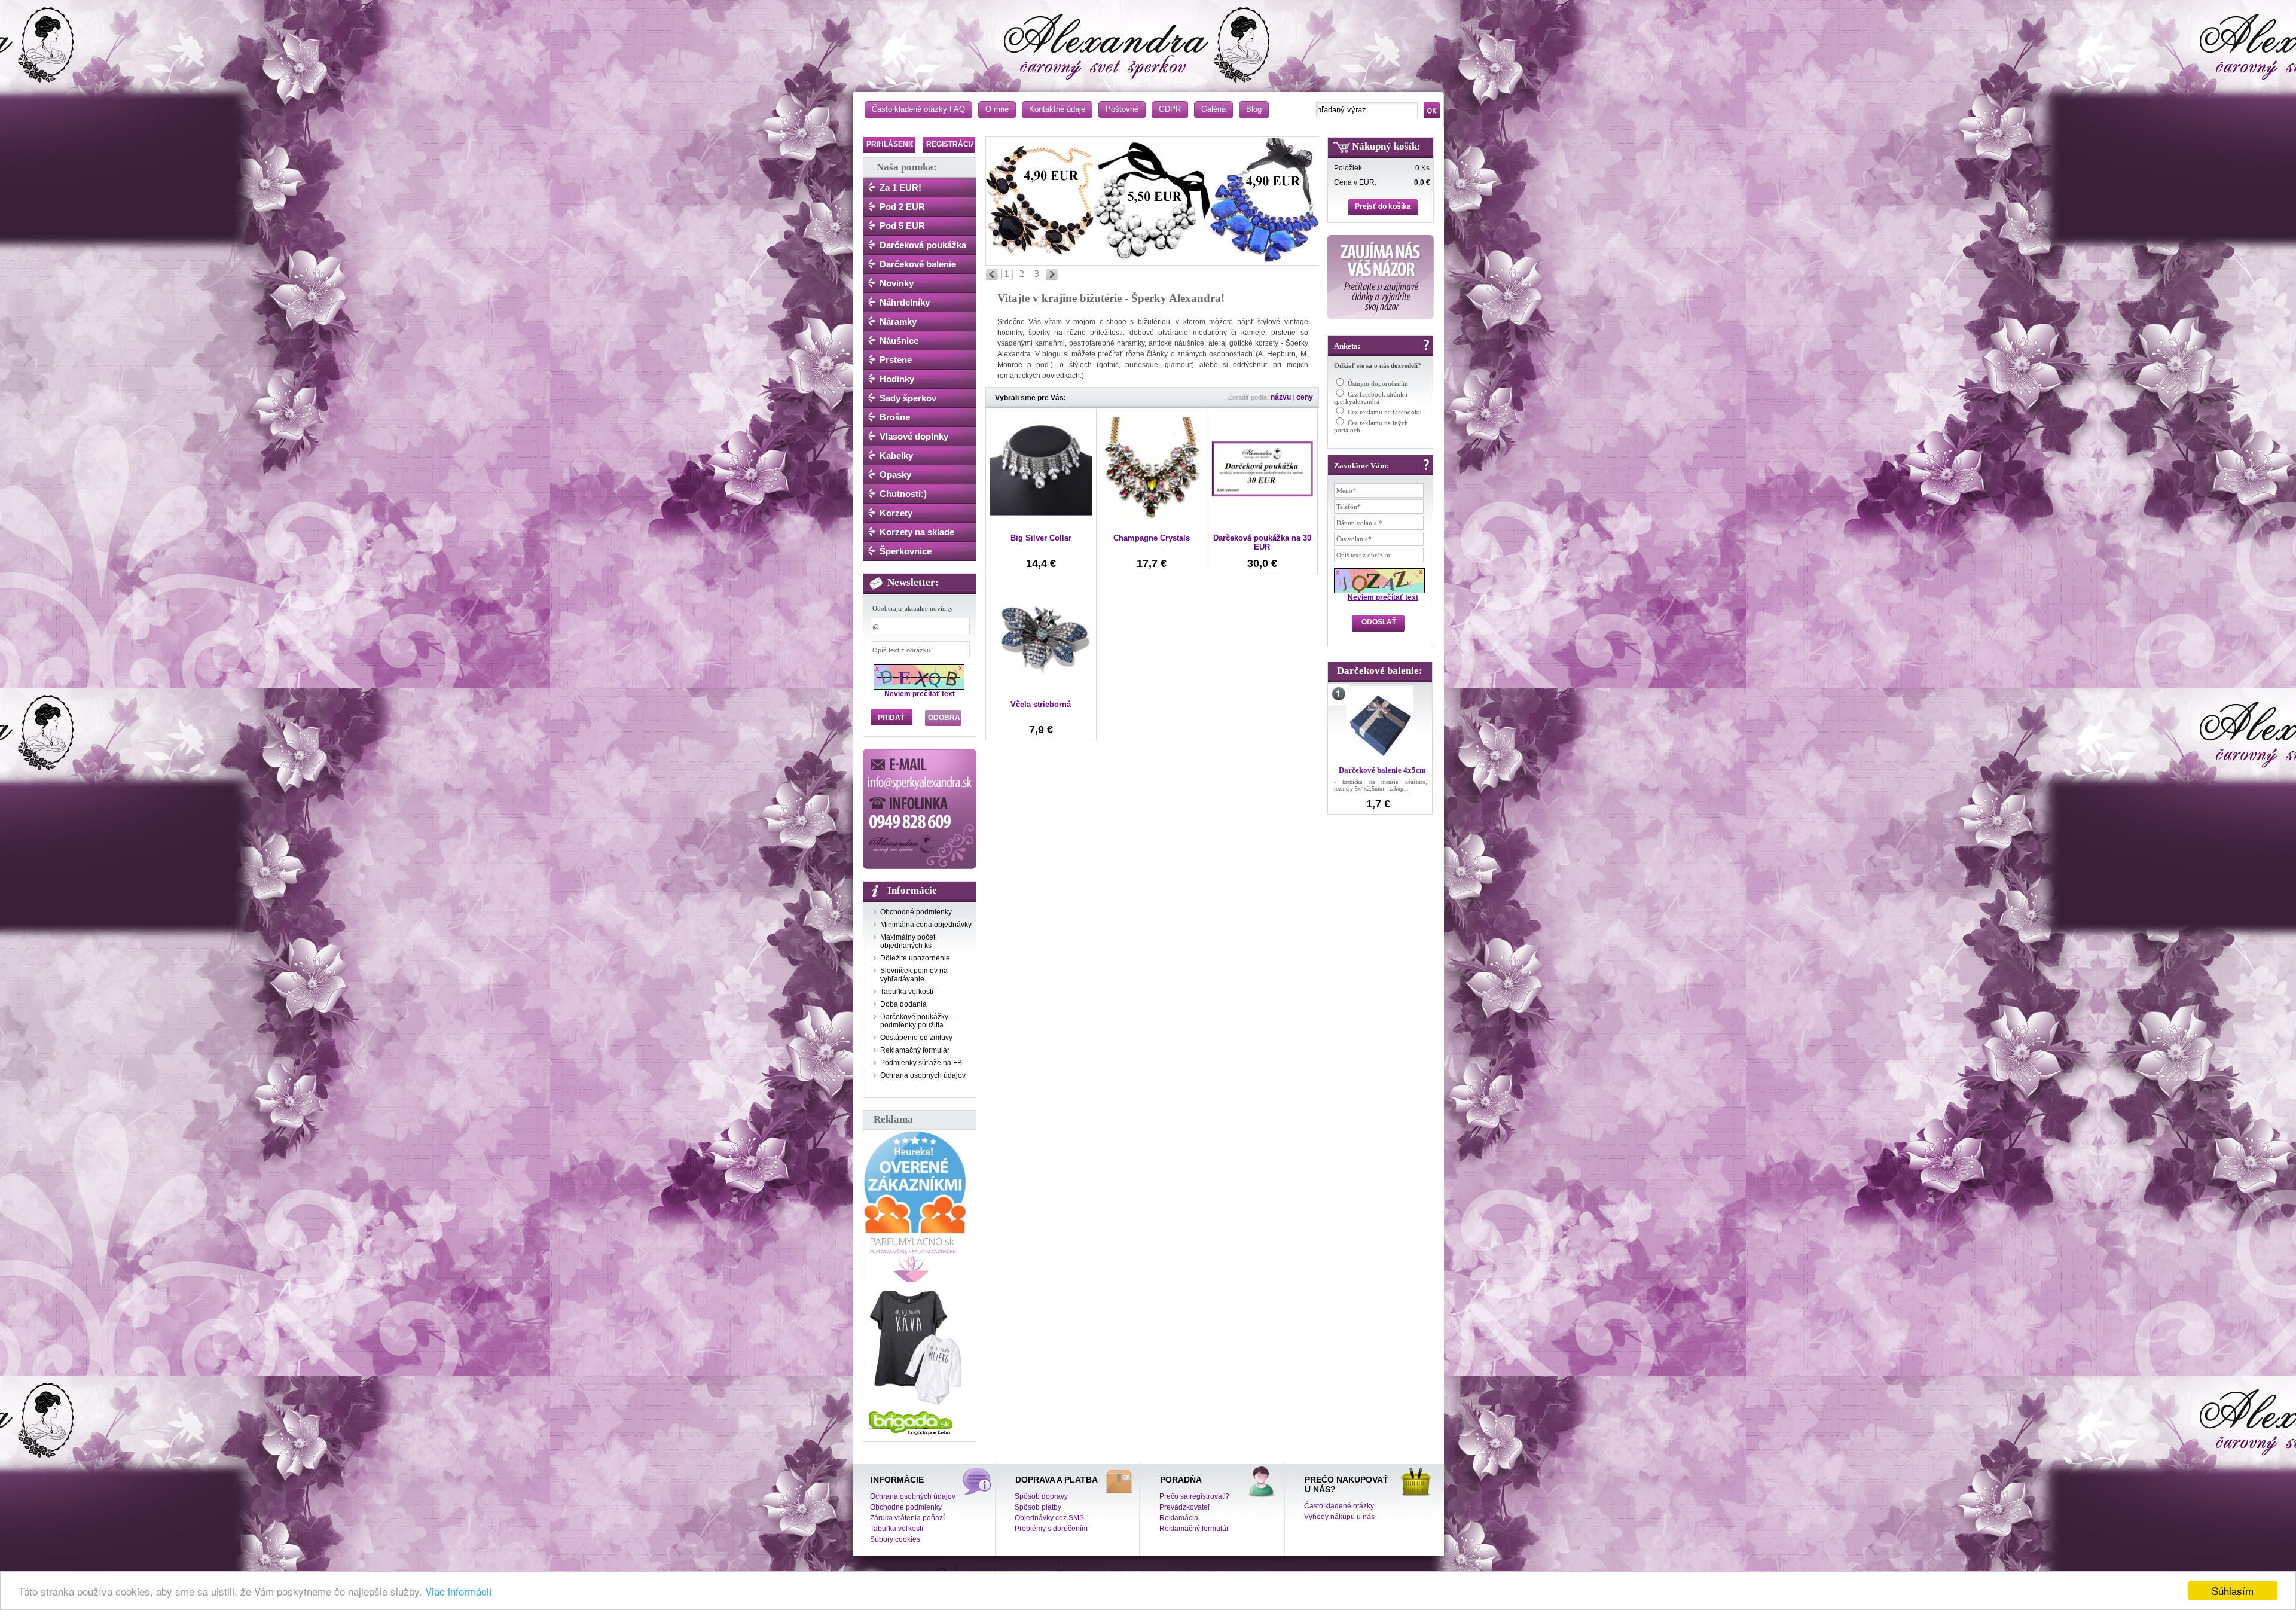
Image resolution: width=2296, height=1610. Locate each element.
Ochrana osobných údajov (923, 1075)
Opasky (895, 475)
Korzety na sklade (917, 532)
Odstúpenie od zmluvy (916, 1038)
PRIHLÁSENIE (891, 144)
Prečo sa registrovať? (1194, 1496)
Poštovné (1122, 109)
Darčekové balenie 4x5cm (1382, 770)
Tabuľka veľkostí (907, 992)
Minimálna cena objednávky (926, 925)
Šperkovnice (906, 551)
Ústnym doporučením (1378, 383)
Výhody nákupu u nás (1339, 1517)
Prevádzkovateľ (1185, 1507)
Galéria (1213, 109)
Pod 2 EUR (902, 207)
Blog (1254, 109)
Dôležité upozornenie (915, 958)
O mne (997, 109)
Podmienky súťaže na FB (921, 1063)
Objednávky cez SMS (1049, 1518)
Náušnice (899, 341)
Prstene (896, 360)
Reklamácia (1179, 1518)
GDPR (1170, 109)
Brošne (895, 417)
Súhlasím (2233, 1591)
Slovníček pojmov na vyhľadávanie (914, 975)
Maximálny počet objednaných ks (908, 941)
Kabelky (896, 455)
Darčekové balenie (918, 264)
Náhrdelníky (905, 302)
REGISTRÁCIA (951, 144)
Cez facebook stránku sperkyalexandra (1371, 398)
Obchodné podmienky (916, 912)
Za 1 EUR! (900, 187)
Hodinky (897, 379)
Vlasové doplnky (914, 436)
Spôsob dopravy (1041, 1496)
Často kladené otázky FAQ (918, 109)
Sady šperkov (908, 398)
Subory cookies (895, 1539)
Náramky (898, 321)
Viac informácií (459, 1591)
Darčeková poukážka (923, 245)
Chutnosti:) (903, 494)
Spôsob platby (1038, 1507)
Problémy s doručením (1051, 1529)
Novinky (897, 283)
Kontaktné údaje (1057, 109)
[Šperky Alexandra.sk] (1151, 39)
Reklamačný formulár (915, 1050)
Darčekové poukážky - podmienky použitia (916, 1021)
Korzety (896, 513)
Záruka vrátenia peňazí (907, 1518)
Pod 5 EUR (902, 226)
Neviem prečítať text (920, 694)
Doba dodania (903, 1004)
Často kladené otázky (1339, 1506)
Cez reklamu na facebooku (1385, 412)
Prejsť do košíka (1383, 206)
